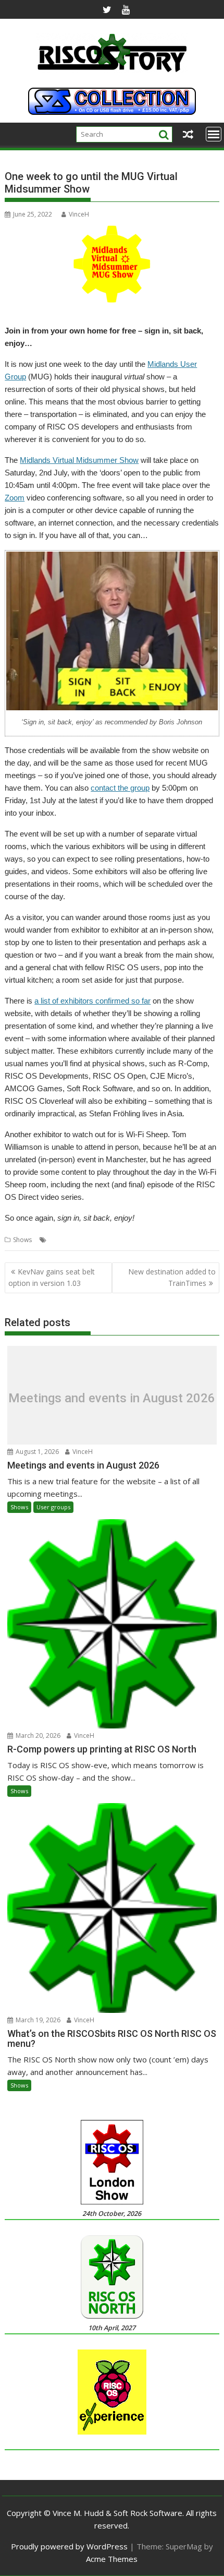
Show (146, 1240)
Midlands (63, 1240)
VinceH (79, 214)
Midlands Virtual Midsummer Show (79, 460)
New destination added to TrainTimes (172, 1277)
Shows (22, 1240)
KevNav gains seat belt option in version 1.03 (52, 1277)
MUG (127, 1240)
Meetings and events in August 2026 (112, 1398)
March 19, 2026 (37, 2020)
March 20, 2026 (37, 1736)
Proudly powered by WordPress (69, 2546)
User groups (53, 1507)
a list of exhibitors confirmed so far (92, 1001)
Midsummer (98, 1240)
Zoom (15, 498)
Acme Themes (112, 2559)
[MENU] (214, 134)
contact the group (120, 788)
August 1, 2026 (36, 1452)
